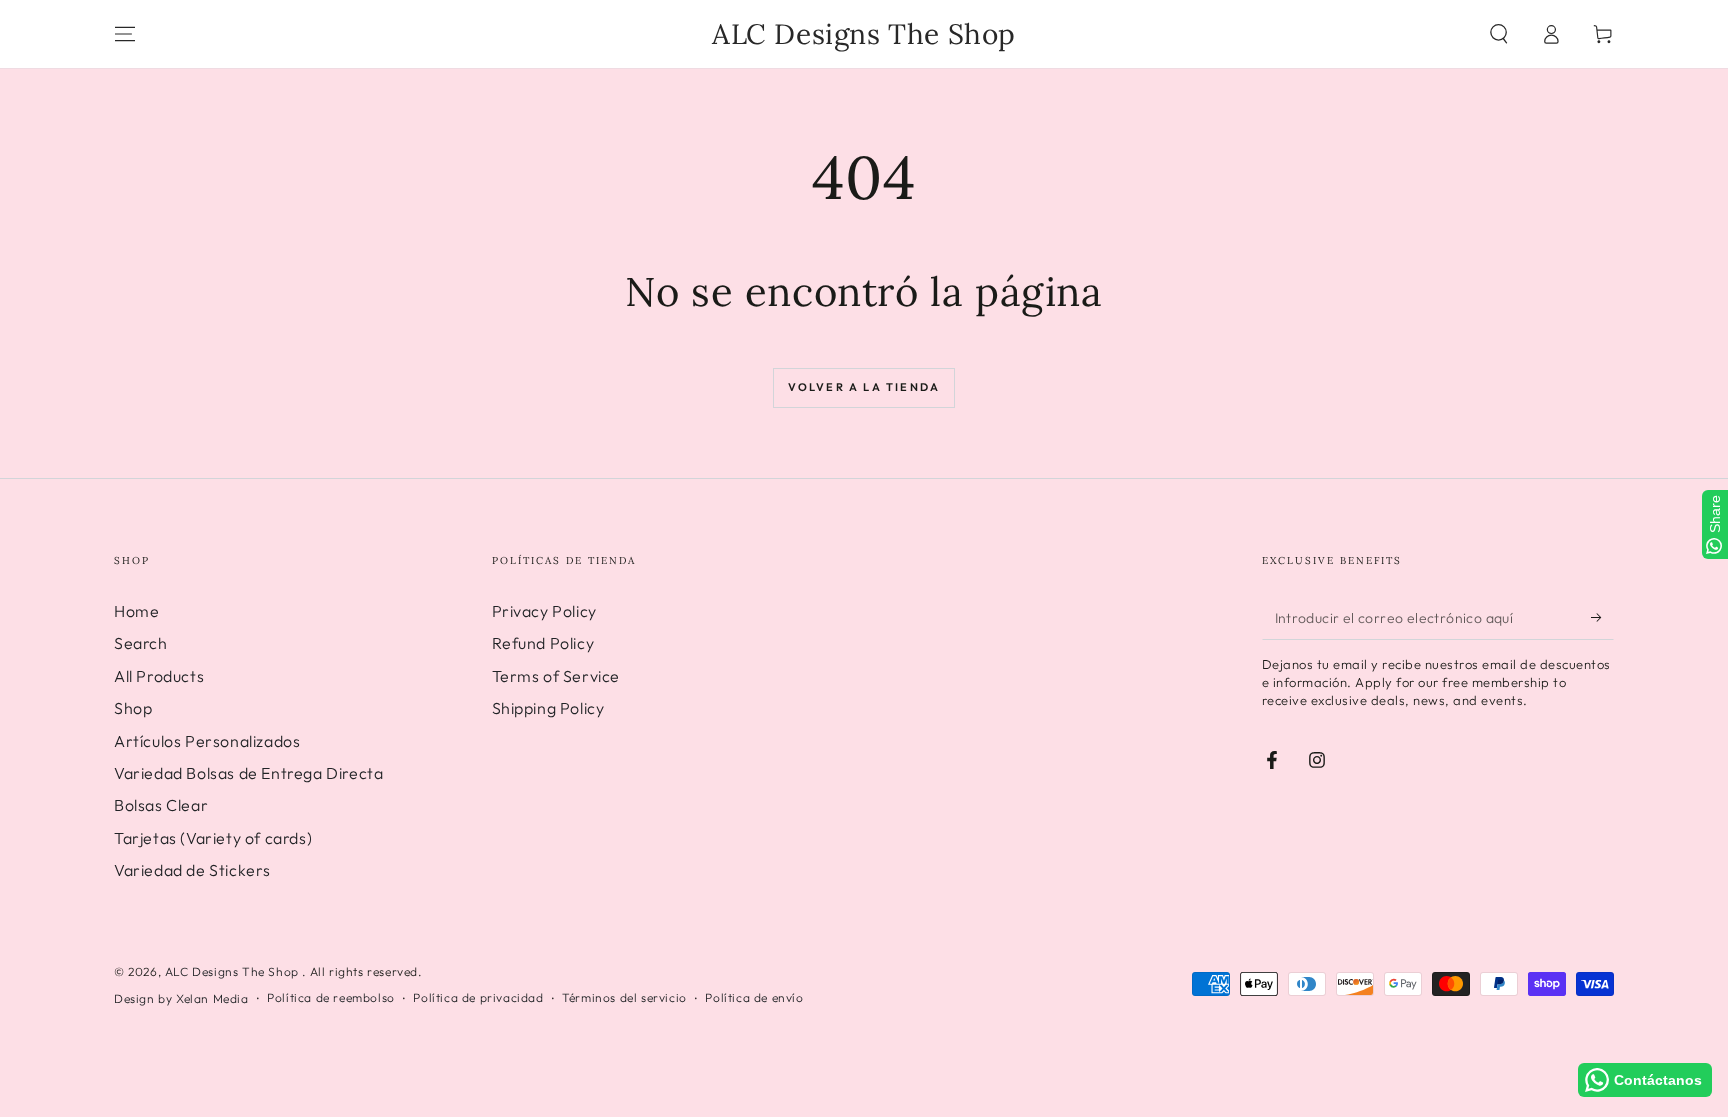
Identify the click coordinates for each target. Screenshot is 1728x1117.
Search (141, 643)
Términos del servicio (624, 997)
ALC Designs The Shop (234, 971)
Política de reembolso (331, 997)
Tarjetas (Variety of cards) (213, 838)
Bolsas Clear (161, 805)
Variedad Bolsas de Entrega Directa (248, 773)
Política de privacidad (478, 997)
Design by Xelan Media (181, 998)
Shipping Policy (548, 708)
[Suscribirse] (1602, 617)
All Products (159, 676)
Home (136, 611)
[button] (1499, 34)
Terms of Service (556, 676)
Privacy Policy (544, 611)
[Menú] (125, 34)
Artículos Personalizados (207, 741)
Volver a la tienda (864, 387)
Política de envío (754, 997)
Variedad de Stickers (192, 870)
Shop (133, 708)
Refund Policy (543, 643)
